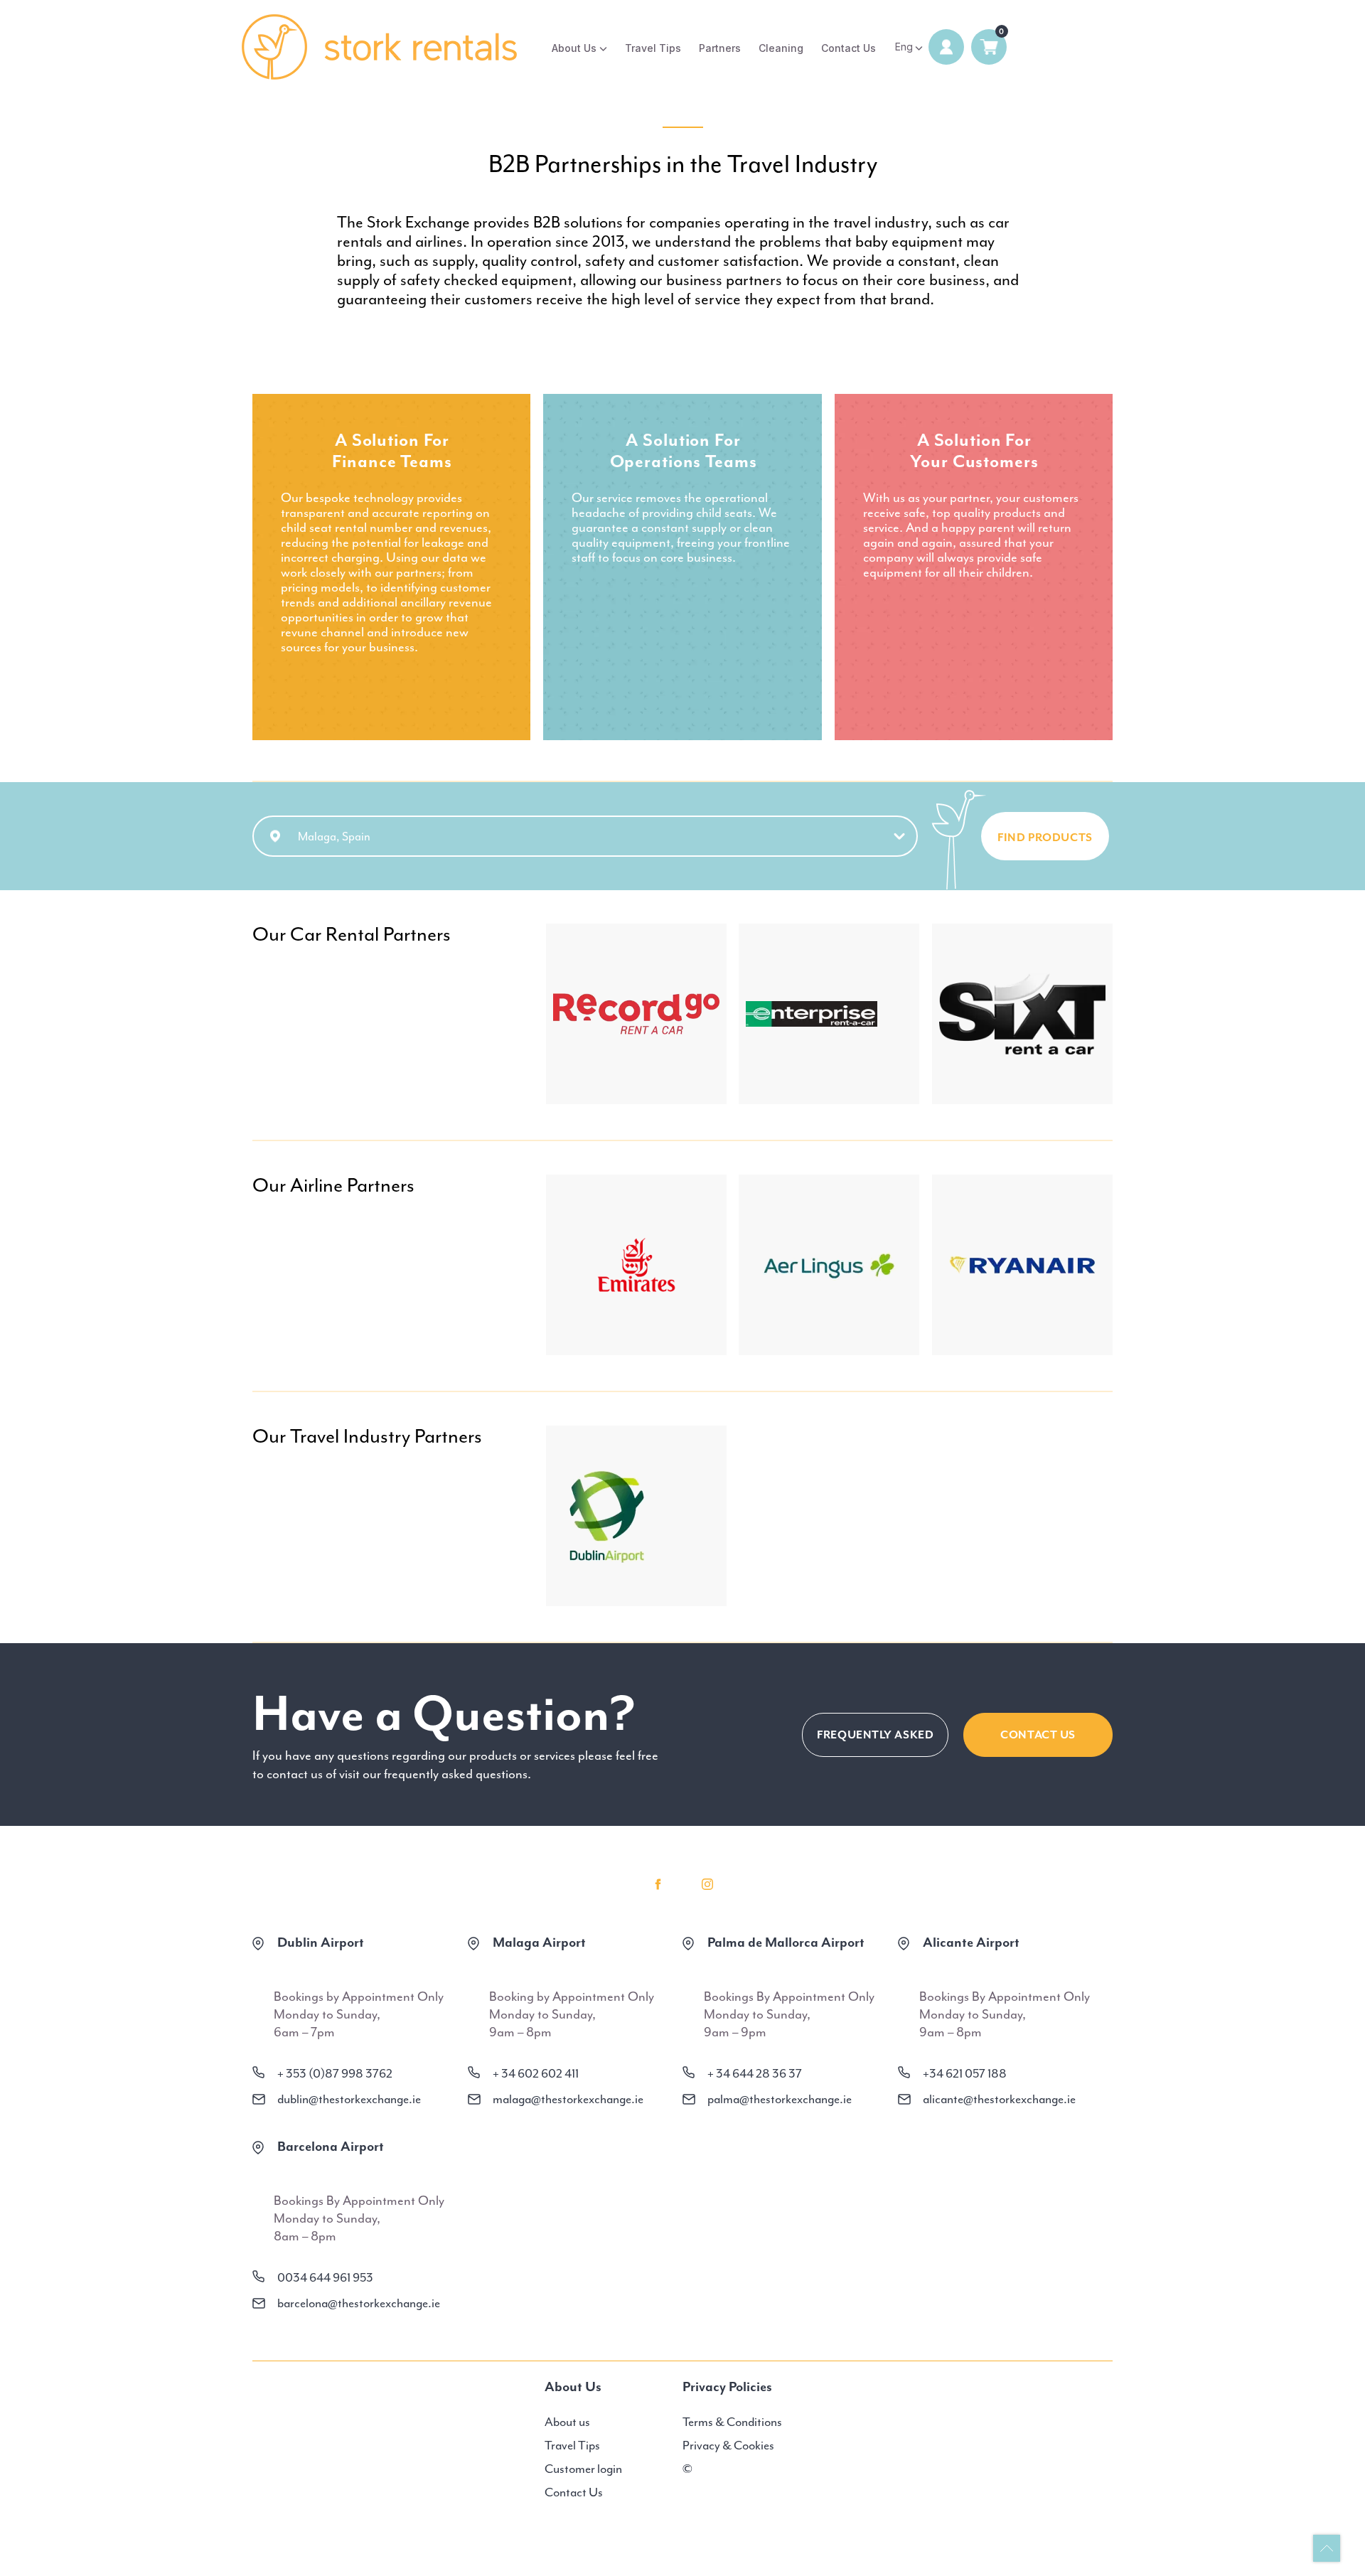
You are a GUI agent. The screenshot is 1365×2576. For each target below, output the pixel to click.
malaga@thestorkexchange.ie (568, 2099)
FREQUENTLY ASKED (875, 1735)
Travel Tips (653, 48)
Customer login (583, 2469)
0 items (989, 47)
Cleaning (781, 48)
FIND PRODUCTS (1045, 838)
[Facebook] (658, 1884)
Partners (720, 48)
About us (567, 2422)
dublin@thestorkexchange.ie (349, 2099)
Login (946, 47)
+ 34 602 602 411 (536, 2073)
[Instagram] (707, 1884)
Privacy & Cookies (728, 2445)
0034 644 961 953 (325, 2277)
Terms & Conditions (732, 2422)
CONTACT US (1038, 1735)
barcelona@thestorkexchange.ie (359, 2303)
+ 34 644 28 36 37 (755, 2073)
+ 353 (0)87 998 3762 (335, 2073)
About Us (574, 48)
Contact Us (849, 48)
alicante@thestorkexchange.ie (999, 2099)
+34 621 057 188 (965, 2073)
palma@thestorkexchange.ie (780, 2099)
